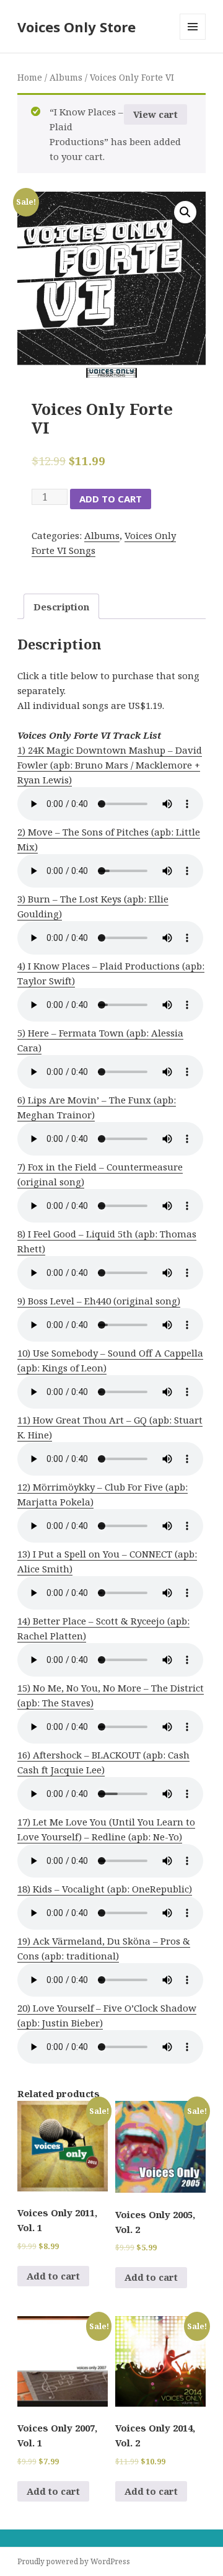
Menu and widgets (193, 39)
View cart (155, 114)
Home (30, 77)
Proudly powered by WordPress (74, 2561)
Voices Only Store (77, 27)
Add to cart (111, 499)
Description (61, 607)
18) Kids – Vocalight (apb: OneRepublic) (105, 1889)
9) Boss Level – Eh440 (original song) (99, 1301)
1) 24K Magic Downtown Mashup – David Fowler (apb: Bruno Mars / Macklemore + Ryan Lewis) (110, 765)
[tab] (61, 606)
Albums (66, 77)
